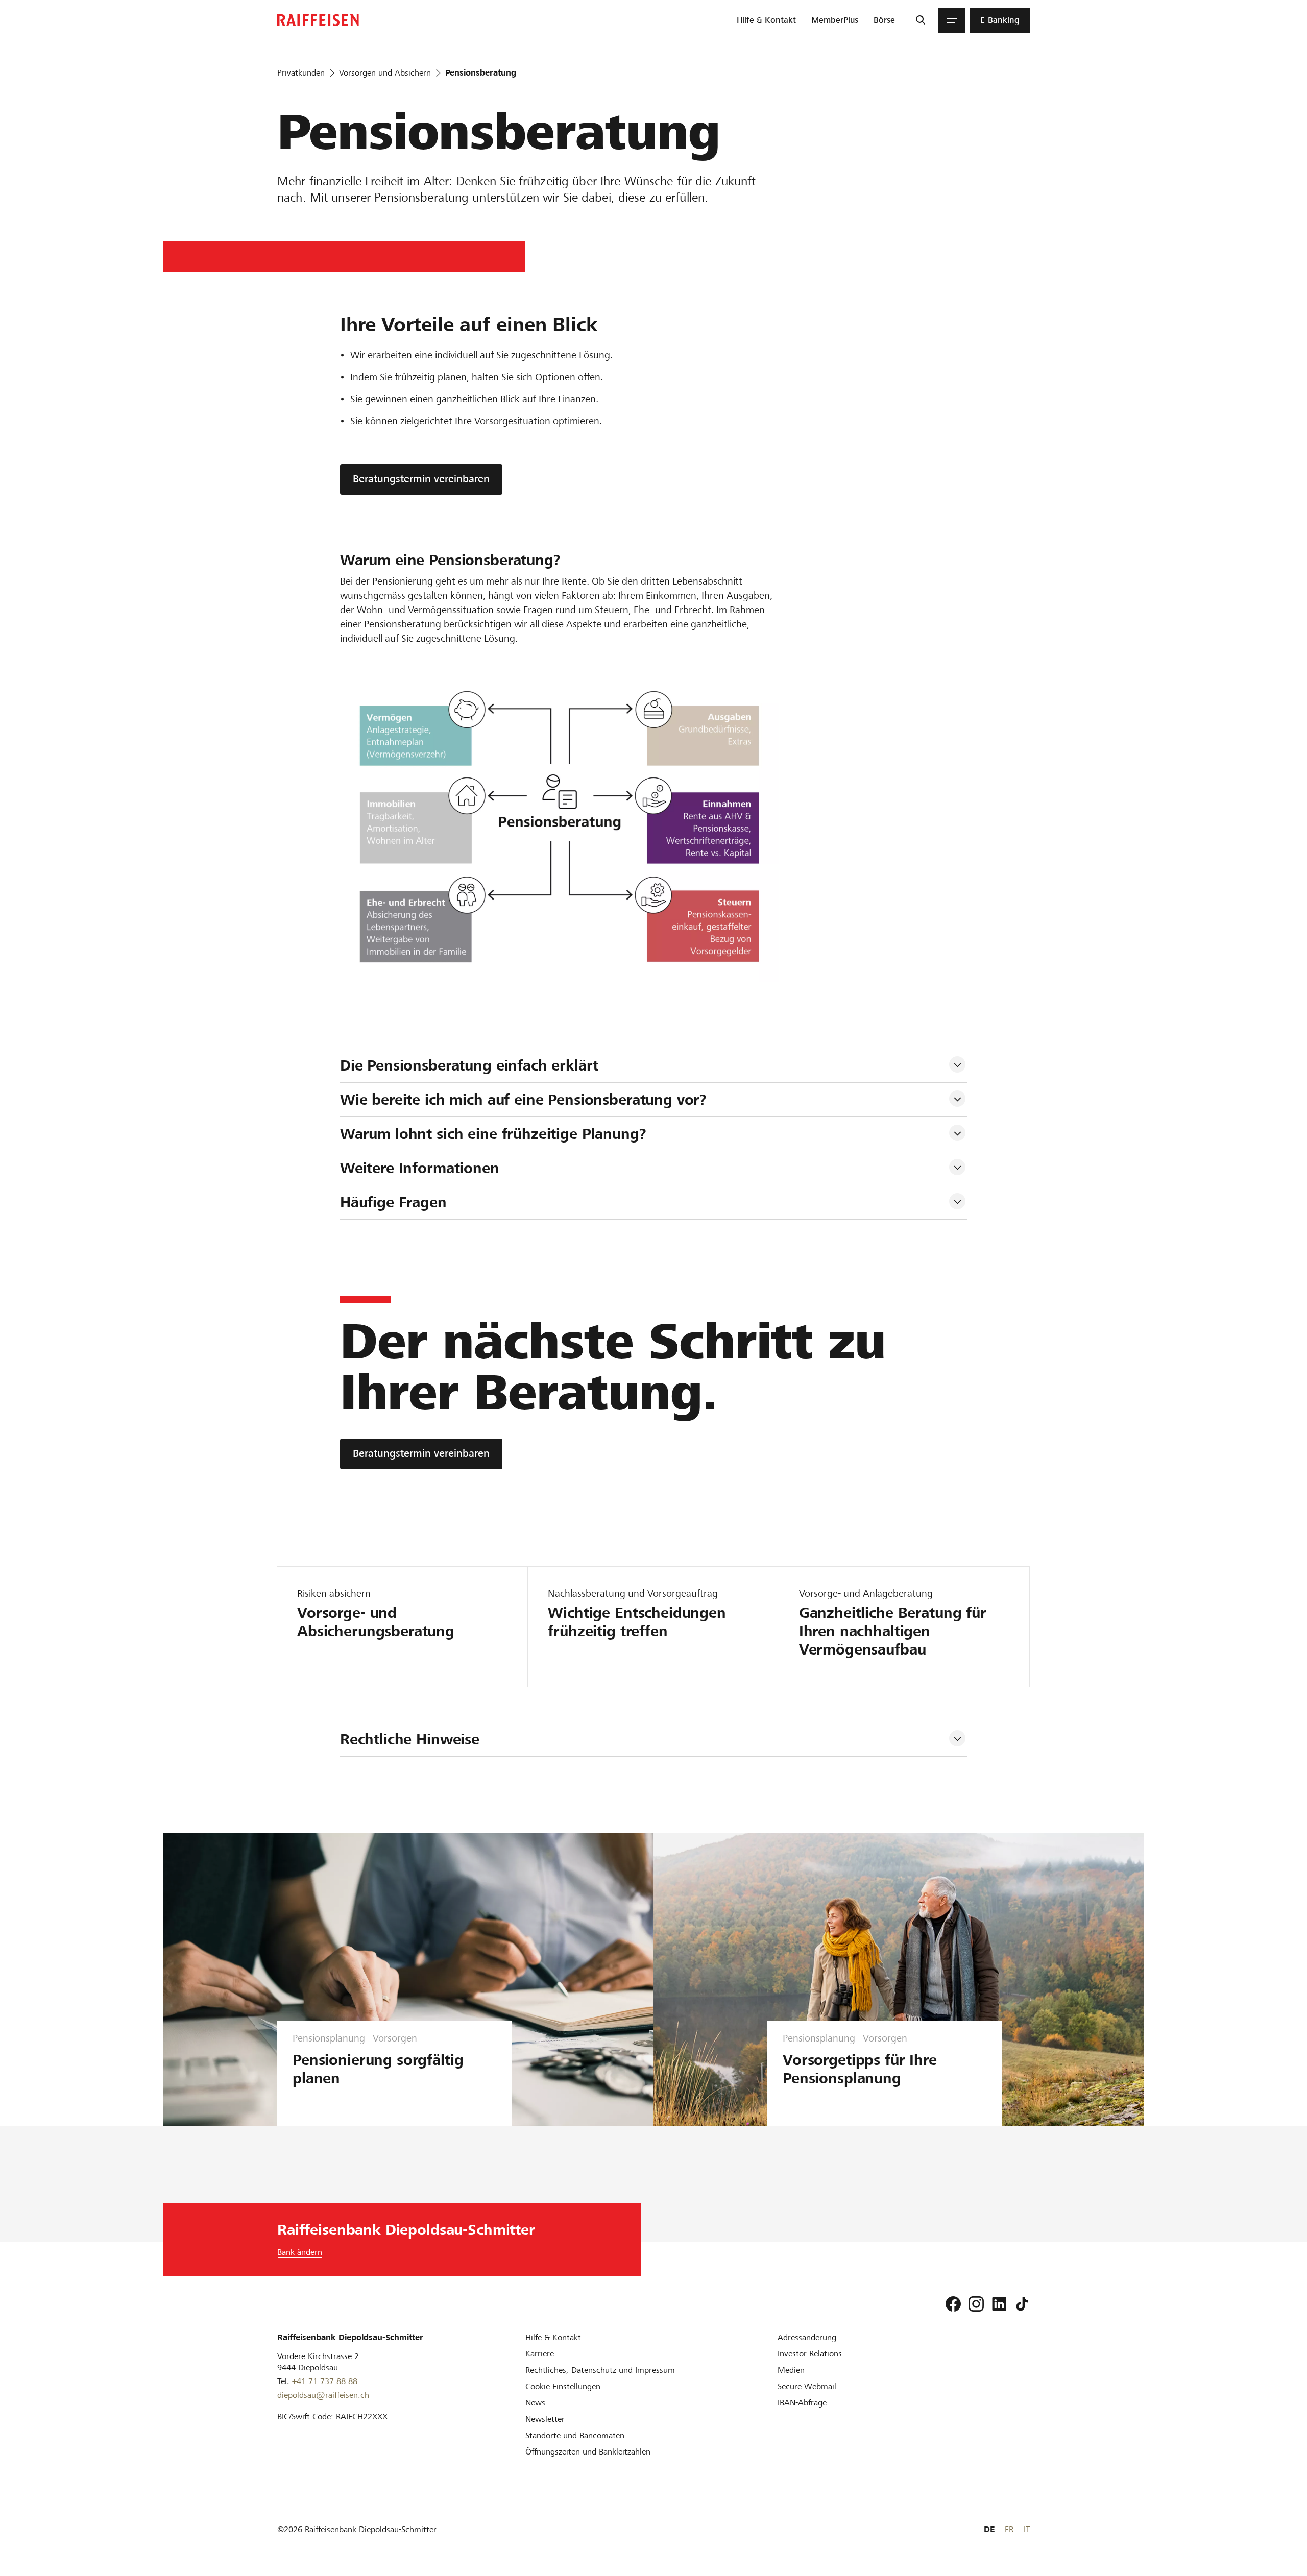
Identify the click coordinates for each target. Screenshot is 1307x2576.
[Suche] (920, 20)
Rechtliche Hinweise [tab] (410, 1739)
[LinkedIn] (999, 2304)
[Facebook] (953, 2304)
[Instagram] (976, 2304)
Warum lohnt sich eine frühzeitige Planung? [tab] (493, 1134)
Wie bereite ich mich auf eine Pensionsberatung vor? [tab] (523, 1100)
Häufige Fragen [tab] (393, 1202)
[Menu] (952, 20)
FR (1009, 2529)
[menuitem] (766, 20)
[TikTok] (1022, 2304)
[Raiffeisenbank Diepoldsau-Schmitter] (318, 20)
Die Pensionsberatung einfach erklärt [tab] (469, 1065)
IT (1027, 2529)
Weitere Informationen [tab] (420, 1168)
